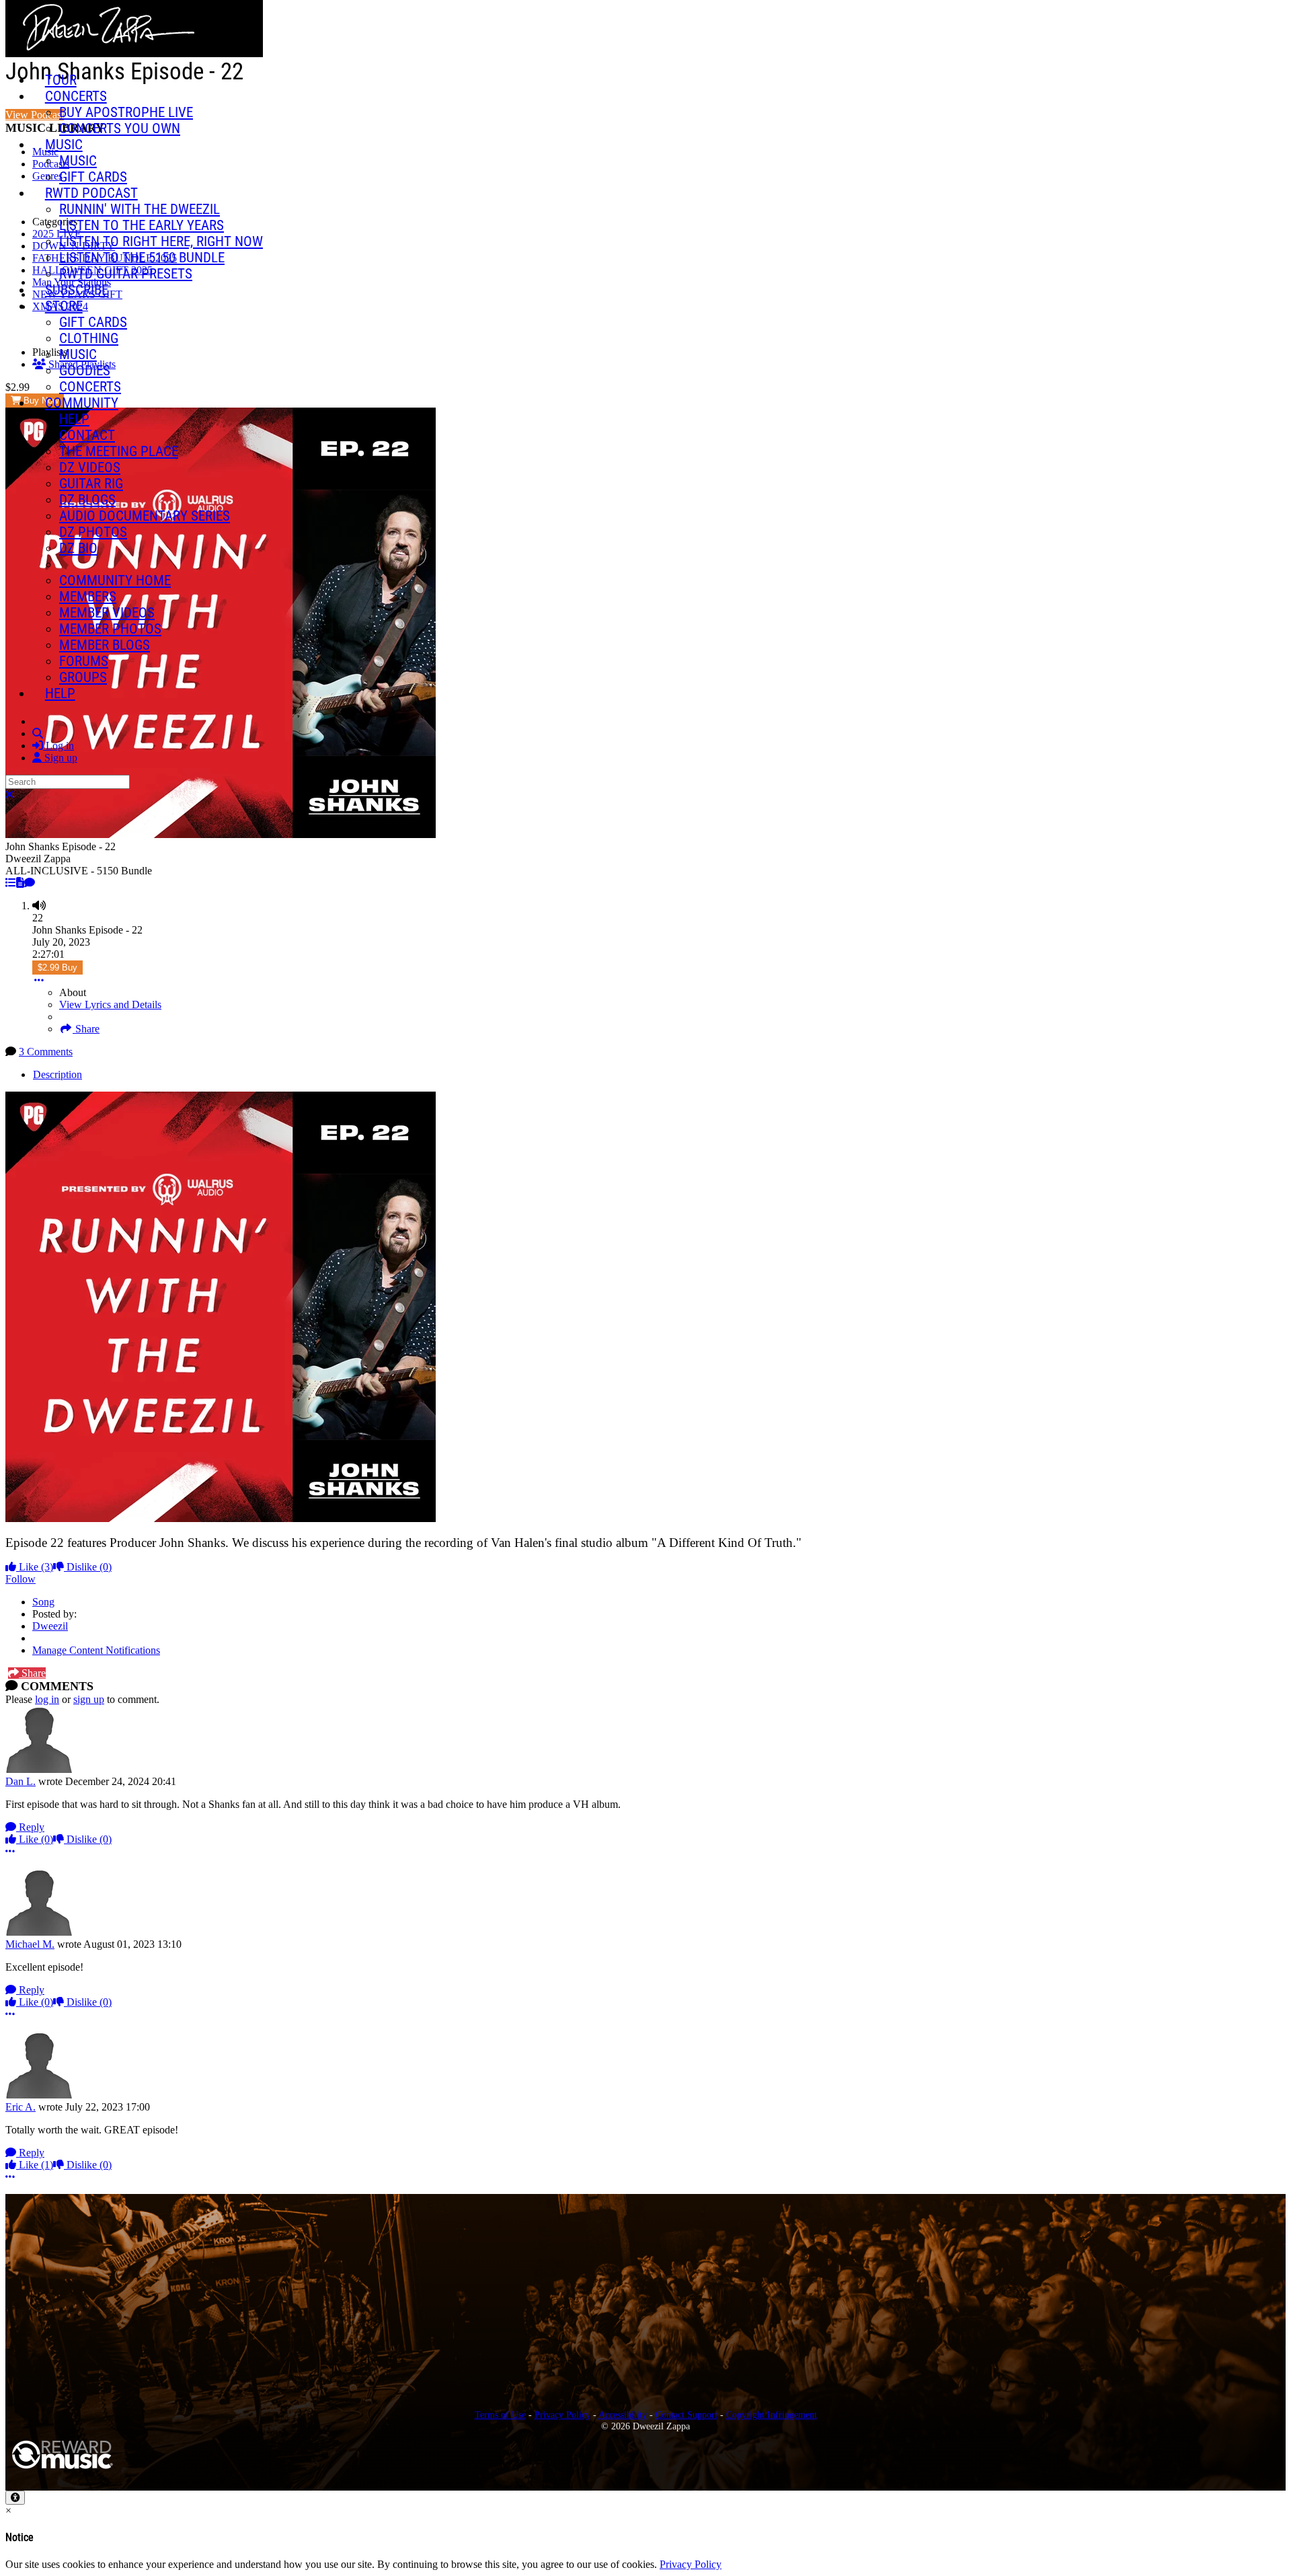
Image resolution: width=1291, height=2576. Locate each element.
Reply (30, 1827)
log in (47, 1699)
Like (35, 1567)
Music (64, 145)
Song (43, 1602)
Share (86, 1029)
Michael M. (30, 1944)
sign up (89, 1699)
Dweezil (50, 1626)
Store (64, 306)
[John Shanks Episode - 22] (11, 883)
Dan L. (21, 1781)
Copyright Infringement (772, 2415)
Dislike (88, 1567)
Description (57, 1074)
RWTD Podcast (91, 193)
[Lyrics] (20, 883)
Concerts (76, 96)
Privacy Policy (562, 2415)
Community (82, 403)
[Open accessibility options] (15, 2498)
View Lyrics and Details (110, 1005)
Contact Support (687, 2415)
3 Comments (46, 1052)
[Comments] (30, 883)
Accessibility (623, 2415)
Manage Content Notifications (96, 1650)
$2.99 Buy (57, 968)
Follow (21, 1579)
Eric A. (21, 2107)
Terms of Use (500, 2415)
